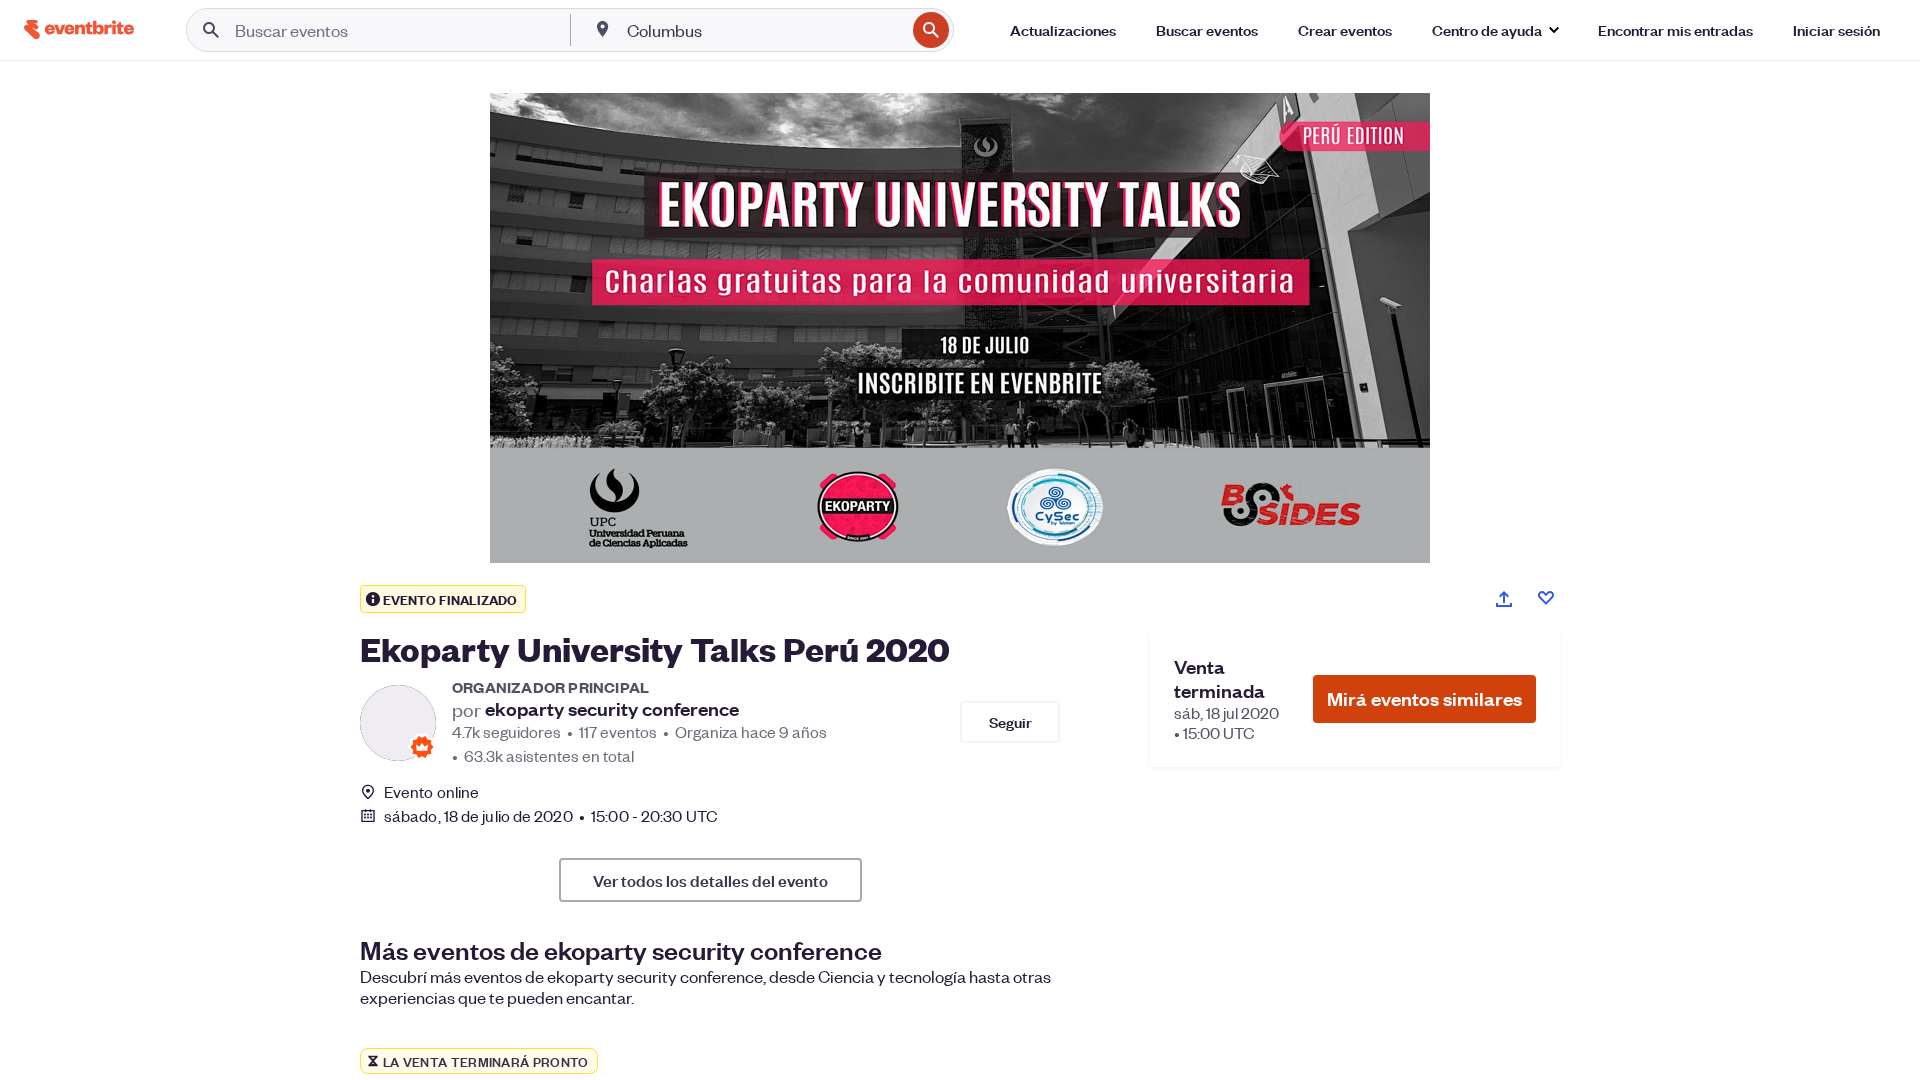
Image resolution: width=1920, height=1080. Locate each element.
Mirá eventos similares (1424, 698)
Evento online (431, 792)
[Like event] (1546, 598)
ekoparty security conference (612, 709)
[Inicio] (79, 29)
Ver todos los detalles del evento (710, 880)
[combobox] (764, 30)
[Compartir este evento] (1504, 599)
